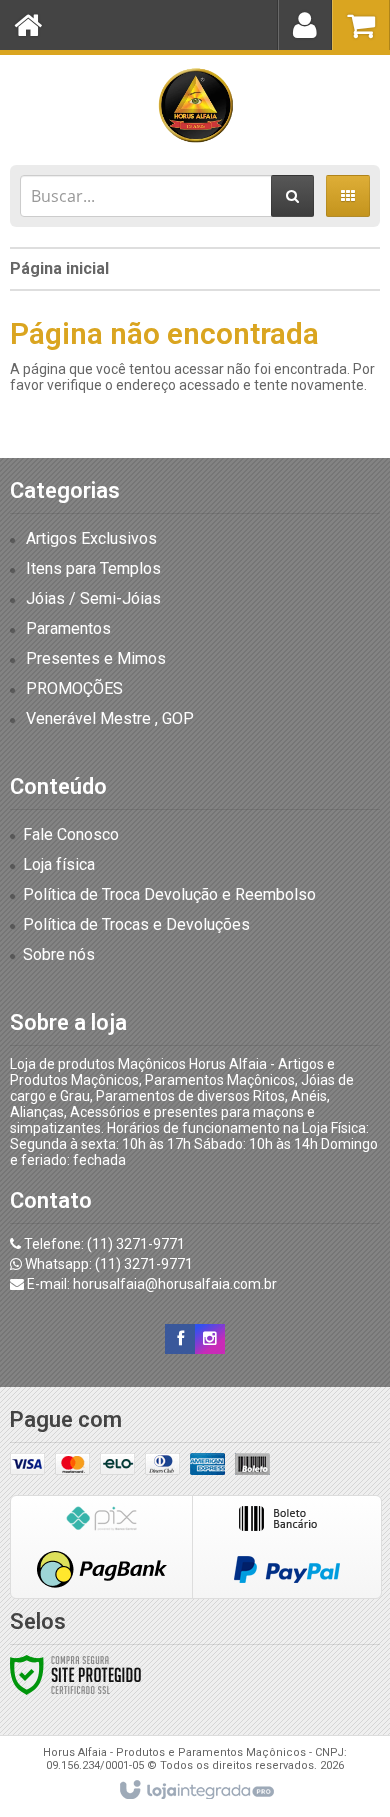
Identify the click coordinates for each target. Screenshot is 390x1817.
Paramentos (68, 628)
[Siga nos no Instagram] (210, 1339)
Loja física (59, 864)
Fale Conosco (71, 834)
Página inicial (59, 268)
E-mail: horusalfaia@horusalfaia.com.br (150, 1284)
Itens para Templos (93, 568)
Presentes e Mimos (96, 658)
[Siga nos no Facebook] (180, 1339)
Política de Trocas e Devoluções (136, 924)
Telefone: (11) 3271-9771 (103, 1244)
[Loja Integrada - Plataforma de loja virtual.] (195, 1791)
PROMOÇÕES (74, 688)
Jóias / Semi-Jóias (93, 598)
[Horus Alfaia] (195, 105)
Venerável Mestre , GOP (110, 718)
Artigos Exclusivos (91, 538)
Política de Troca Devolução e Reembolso (169, 894)
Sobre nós (59, 954)
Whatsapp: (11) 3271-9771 (107, 1264)
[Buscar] (292, 196)
